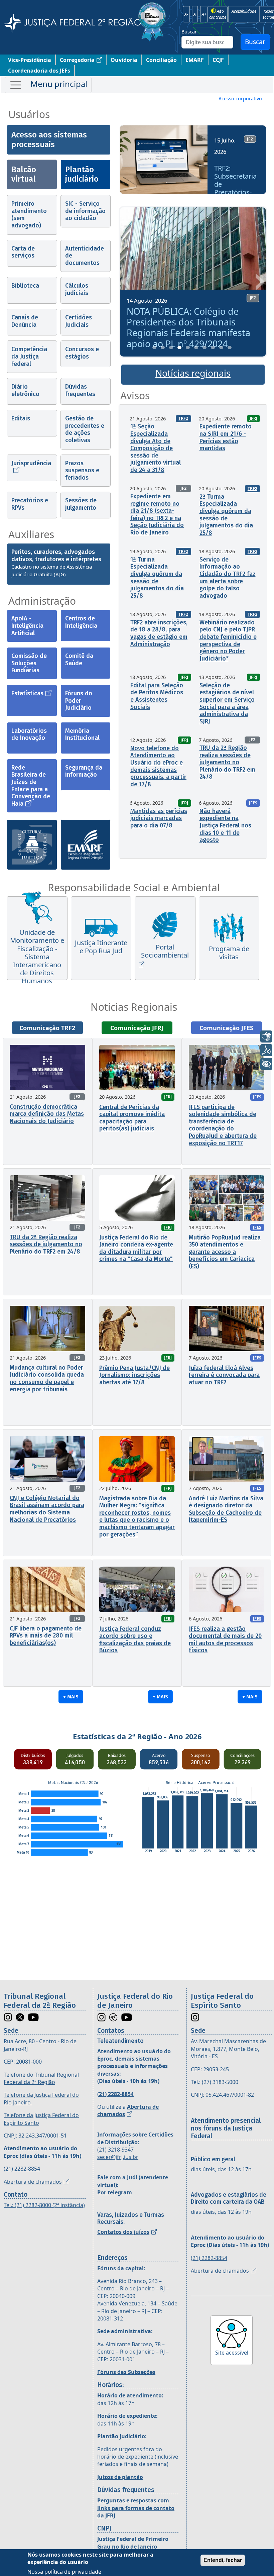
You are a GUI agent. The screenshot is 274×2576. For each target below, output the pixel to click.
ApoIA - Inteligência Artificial (27, 626)
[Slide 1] (154, 348)
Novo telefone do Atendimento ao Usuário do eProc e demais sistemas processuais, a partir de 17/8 (158, 766)
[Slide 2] (163, 348)
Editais (21, 418)
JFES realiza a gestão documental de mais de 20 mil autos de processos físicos (225, 1640)
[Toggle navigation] (48, 85)
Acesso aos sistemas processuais (49, 140)
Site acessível (232, 2353)
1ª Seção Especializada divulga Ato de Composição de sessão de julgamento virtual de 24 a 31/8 (156, 448)
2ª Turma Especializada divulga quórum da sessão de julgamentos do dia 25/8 (226, 515)
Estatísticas (27, 693)
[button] (127, 162)
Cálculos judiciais (77, 289)
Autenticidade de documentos (85, 256)
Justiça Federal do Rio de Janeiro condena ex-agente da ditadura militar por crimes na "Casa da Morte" (136, 1248)
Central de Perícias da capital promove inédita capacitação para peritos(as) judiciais (132, 1118)
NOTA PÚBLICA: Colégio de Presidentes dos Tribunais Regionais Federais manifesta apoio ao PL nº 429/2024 (188, 327)
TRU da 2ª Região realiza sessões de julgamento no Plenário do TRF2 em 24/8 (227, 762)
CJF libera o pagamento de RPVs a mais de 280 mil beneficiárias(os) (46, 1636)
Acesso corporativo (240, 98)
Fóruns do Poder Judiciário (79, 701)
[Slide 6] (196, 348)
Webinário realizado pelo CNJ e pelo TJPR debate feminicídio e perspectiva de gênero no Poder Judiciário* (228, 640)
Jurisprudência (31, 463)
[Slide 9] (221, 348)
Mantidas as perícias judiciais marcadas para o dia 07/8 (159, 818)
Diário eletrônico (25, 390)
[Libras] (266, 1036)
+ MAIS (71, 1697)
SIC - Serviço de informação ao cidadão (85, 211)
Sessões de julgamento (81, 504)
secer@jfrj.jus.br (118, 2157)
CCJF (218, 60)
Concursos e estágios (82, 353)
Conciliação (161, 60)
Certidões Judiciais (79, 321)
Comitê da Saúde (79, 660)
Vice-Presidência (30, 60)
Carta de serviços (23, 252)
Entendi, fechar (223, 2560)
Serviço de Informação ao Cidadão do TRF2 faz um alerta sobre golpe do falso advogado (228, 578)
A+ (204, 14)
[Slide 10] (230, 348)
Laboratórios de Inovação (29, 734)
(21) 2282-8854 (22, 2169)
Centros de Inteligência (81, 622)
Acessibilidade (244, 11)
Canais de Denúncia (25, 321)
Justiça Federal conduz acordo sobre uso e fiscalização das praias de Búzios (135, 1640)
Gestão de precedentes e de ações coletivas (85, 429)
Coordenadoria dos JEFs (39, 71)
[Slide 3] (171, 348)
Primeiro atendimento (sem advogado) (29, 215)
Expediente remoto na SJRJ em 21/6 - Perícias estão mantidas (226, 437)
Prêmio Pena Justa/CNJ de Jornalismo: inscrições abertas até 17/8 (134, 1375)
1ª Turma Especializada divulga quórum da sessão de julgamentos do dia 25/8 (157, 578)
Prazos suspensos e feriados (82, 470)
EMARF (195, 60)
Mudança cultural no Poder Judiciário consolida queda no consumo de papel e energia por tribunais (47, 1378)
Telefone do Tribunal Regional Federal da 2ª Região (41, 2078)
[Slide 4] (179, 348)
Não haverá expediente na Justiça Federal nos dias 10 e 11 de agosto (225, 825)
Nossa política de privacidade (64, 2572)
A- (186, 14)
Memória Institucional (82, 734)
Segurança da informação (84, 771)
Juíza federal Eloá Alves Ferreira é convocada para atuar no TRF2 (224, 1375)
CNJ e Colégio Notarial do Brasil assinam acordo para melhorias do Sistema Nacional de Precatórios (47, 1509)
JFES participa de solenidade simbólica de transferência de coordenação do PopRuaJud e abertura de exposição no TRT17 (223, 1125)
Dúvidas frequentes (80, 390)
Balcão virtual (24, 174)
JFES (253, 803)
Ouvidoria (124, 60)
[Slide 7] (204, 348)
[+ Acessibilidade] (266, 1064)
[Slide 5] (188, 348)
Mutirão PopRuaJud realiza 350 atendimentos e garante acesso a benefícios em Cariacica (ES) (225, 1252)
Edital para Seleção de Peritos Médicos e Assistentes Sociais (157, 696)
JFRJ (253, 418)
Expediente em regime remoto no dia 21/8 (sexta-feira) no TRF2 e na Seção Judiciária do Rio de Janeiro (157, 514)
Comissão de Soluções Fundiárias (29, 663)
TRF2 (183, 418)
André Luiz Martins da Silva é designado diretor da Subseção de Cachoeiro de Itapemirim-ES (226, 1509)
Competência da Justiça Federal (29, 356)
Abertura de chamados (33, 2182)
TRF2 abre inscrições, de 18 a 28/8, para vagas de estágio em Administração (159, 633)
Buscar (189, 32)
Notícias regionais (193, 373)
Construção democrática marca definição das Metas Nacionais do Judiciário (47, 1114)
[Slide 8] (213, 348)
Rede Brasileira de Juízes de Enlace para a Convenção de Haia (31, 786)
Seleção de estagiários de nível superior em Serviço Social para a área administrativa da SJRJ (227, 703)
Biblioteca (25, 286)
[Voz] (266, 1050)
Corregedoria (77, 60)
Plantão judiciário (82, 174)
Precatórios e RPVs (30, 504)
